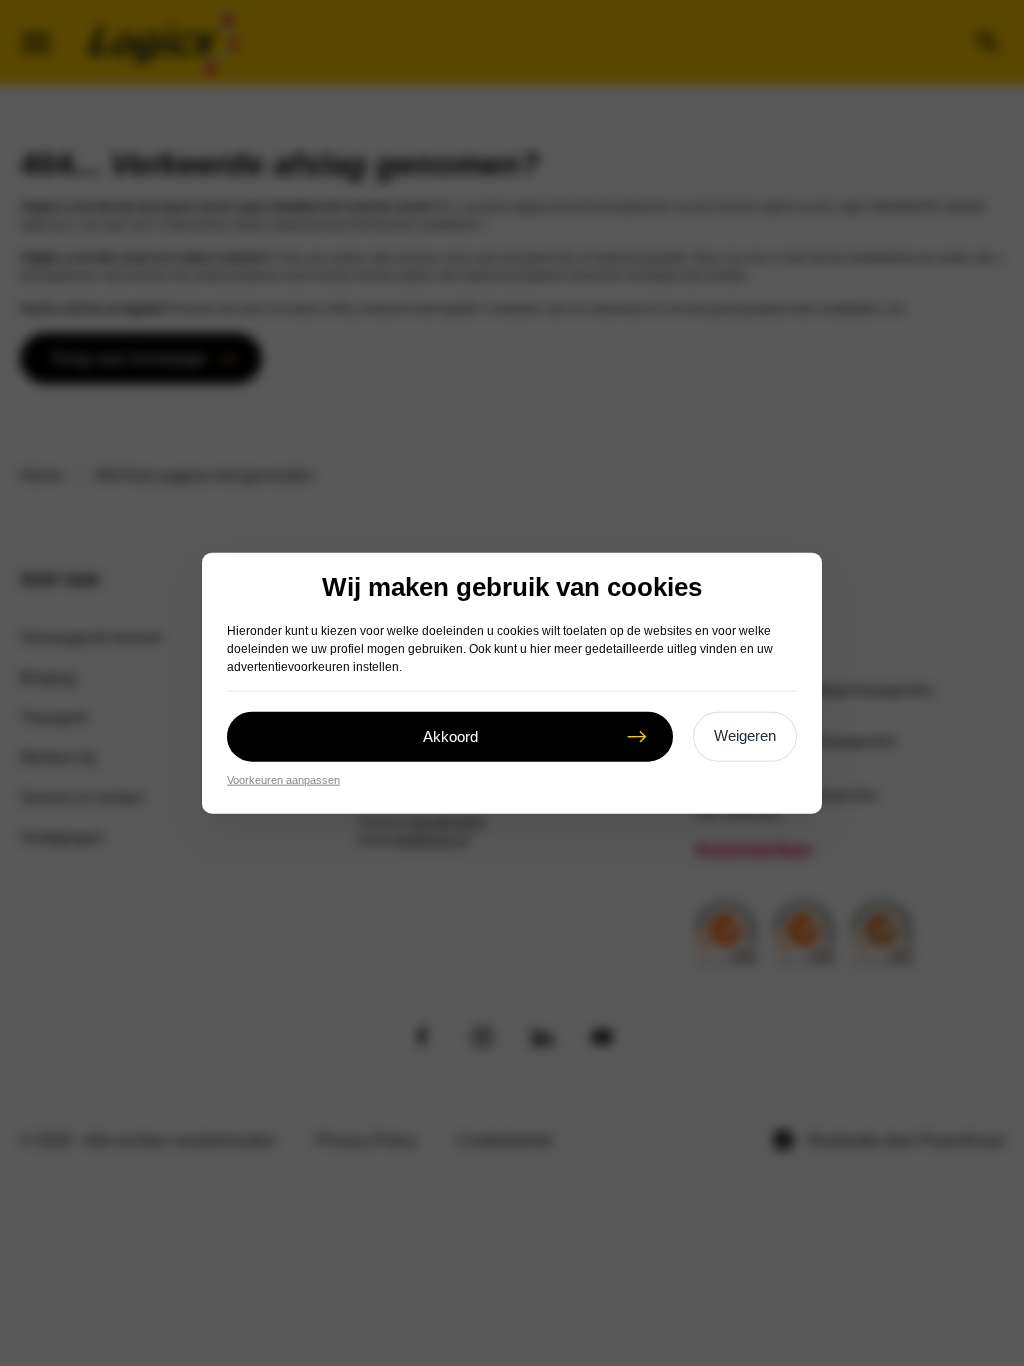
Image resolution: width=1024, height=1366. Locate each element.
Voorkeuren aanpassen (283, 780)
